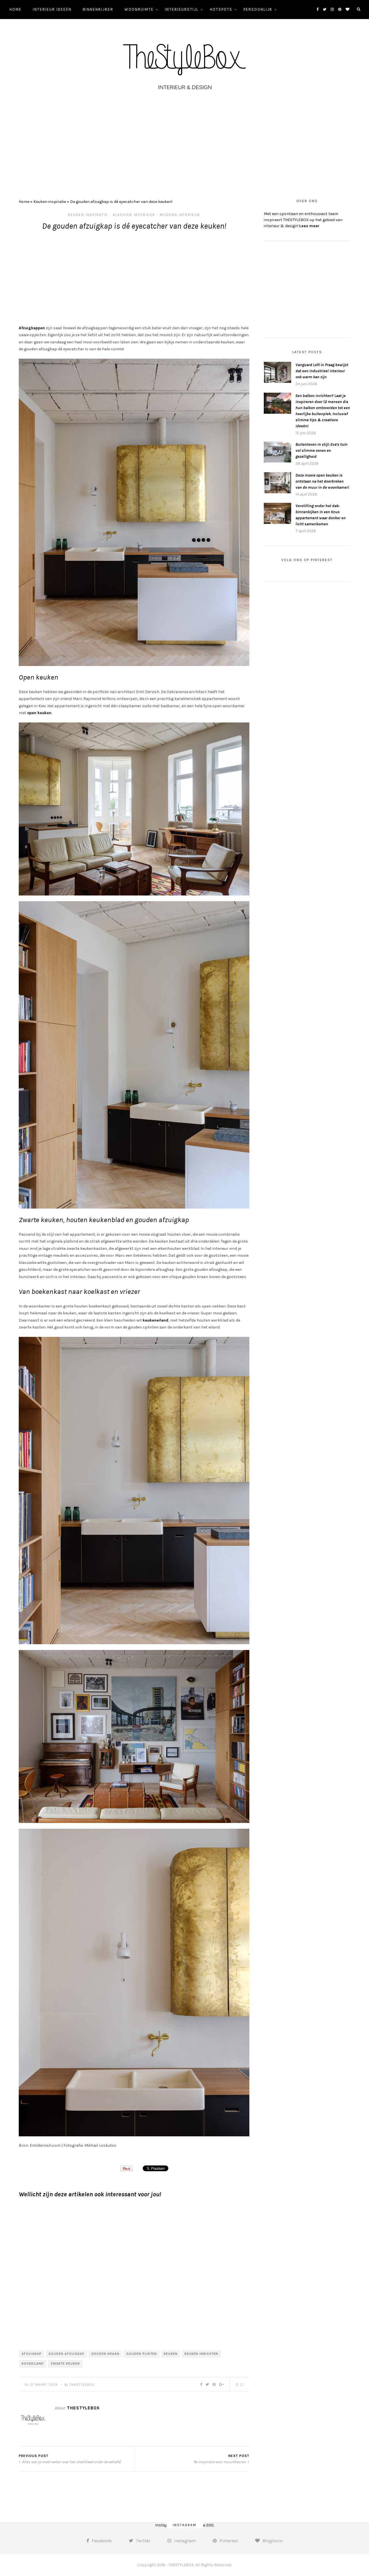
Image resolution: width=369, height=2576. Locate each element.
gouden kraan (105, 2354)
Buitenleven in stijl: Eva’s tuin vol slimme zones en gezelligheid (321, 450)
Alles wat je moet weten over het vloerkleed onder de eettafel (71, 2462)
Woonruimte (139, 9)
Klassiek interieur (134, 215)
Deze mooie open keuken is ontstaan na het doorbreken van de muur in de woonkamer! (322, 481)
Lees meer (309, 226)
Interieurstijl (182, 9)
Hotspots (221, 9)
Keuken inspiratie (50, 202)
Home (16, 9)
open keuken (39, 713)
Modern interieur (180, 215)
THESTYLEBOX (82, 2385)
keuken (171, 2354)
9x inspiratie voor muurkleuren (220, 2462)
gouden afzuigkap (66, 2354)
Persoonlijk (258, 9)
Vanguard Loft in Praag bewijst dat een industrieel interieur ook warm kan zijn (322, 371)
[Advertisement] (184, 143)
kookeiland (33, 2364)
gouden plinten (142, 2354)
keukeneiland (156, 1320)
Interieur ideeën (52, 9)
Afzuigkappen (32, 328)
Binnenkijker (98, 9)
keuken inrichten (201, 2354)
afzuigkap (32, 2354)
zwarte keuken (65, 2364)
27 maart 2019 (44, 2385)
